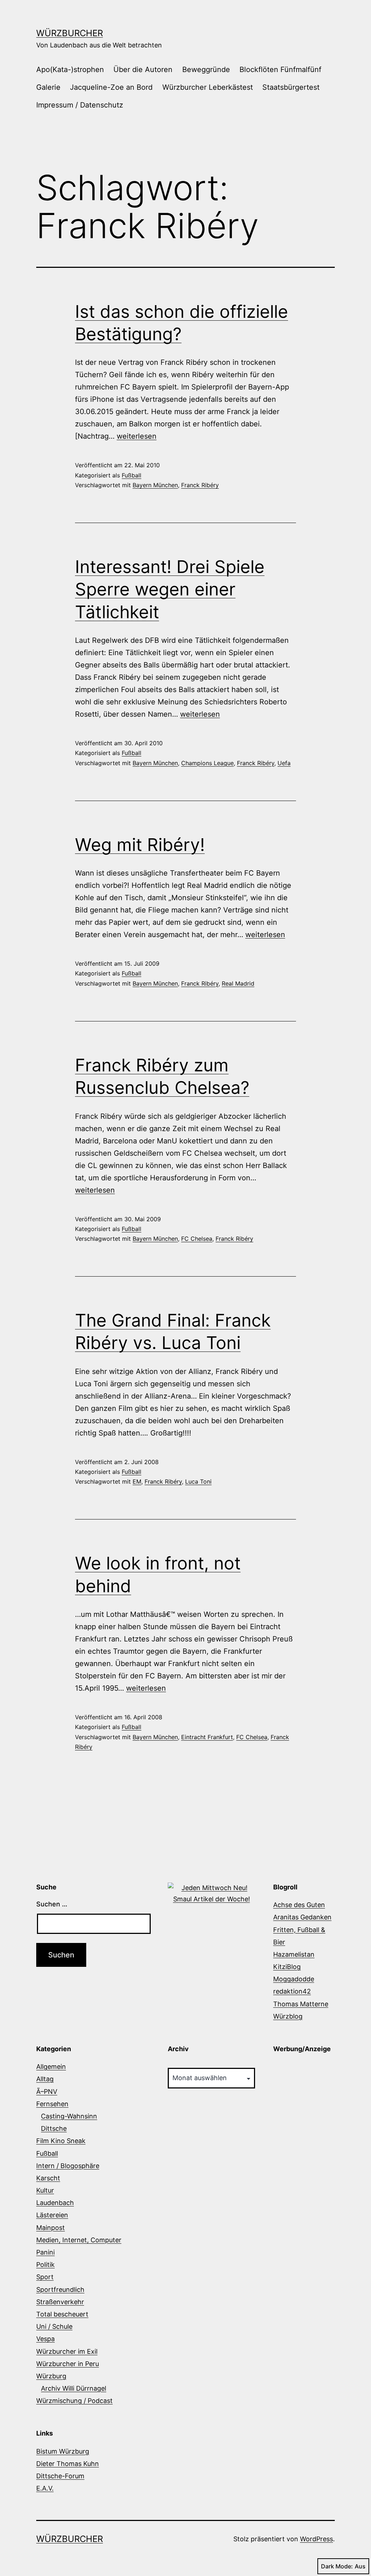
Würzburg (51, 2376)
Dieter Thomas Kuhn (68, 2464)
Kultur (45, 2190)
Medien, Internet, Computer (79, 2240)
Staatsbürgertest (291, 87)
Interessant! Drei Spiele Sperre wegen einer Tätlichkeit (170, 589)
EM (137, 1481)
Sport (45, 2277)
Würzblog (288, 2016)
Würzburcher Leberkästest (208, 87)
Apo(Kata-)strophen (70, 69)
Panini (45, 2252)
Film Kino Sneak (61, 2141)
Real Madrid (238, 983)
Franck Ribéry (200, 485)
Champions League (207, 763)
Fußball (132, 475)
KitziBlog (287, 1967)
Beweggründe (206, 69)
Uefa (284, 763)
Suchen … (52, 1904)
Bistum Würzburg (63, 2451)
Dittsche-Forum (60, 2476)
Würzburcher (70, 33)
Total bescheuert (62, 2314)
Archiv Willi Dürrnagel (74, 2388)
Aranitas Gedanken (302, 1917)
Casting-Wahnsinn (69, 2116)
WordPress (316, 2539)
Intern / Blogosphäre (68, 2166)
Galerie (48, 87)
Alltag (45, 2079)
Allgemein (51, 2067)
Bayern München (155, 485)
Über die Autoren (143, 69)
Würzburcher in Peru (68, 2364)
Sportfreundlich (60, 2290)
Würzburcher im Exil (67, 2351)
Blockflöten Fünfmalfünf (280, 69)
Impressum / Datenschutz (80, 105)
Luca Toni (198, 1481)
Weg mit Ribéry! (140, 845)
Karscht (48, 2178)
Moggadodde (294, 1979)
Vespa (45, 2339)
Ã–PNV (47, 2092)
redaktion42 (292, 1991)
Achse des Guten (299, 1905)
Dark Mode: (337, 2566)
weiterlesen (137, 436)
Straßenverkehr (60, 2302)
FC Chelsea (197, 1239)
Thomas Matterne (301, 2004)
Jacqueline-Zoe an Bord (111, 87)
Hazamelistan (294, 1954)
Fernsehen (52, 2104)
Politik (45, 2265)
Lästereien (52, 2215)
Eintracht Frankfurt (207, 1737)
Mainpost (51, 2228)
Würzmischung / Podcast (74, 2401)
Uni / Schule (54, 2326)
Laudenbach (55, 2203)
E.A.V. (45, 2488)
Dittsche (54, 2128)
